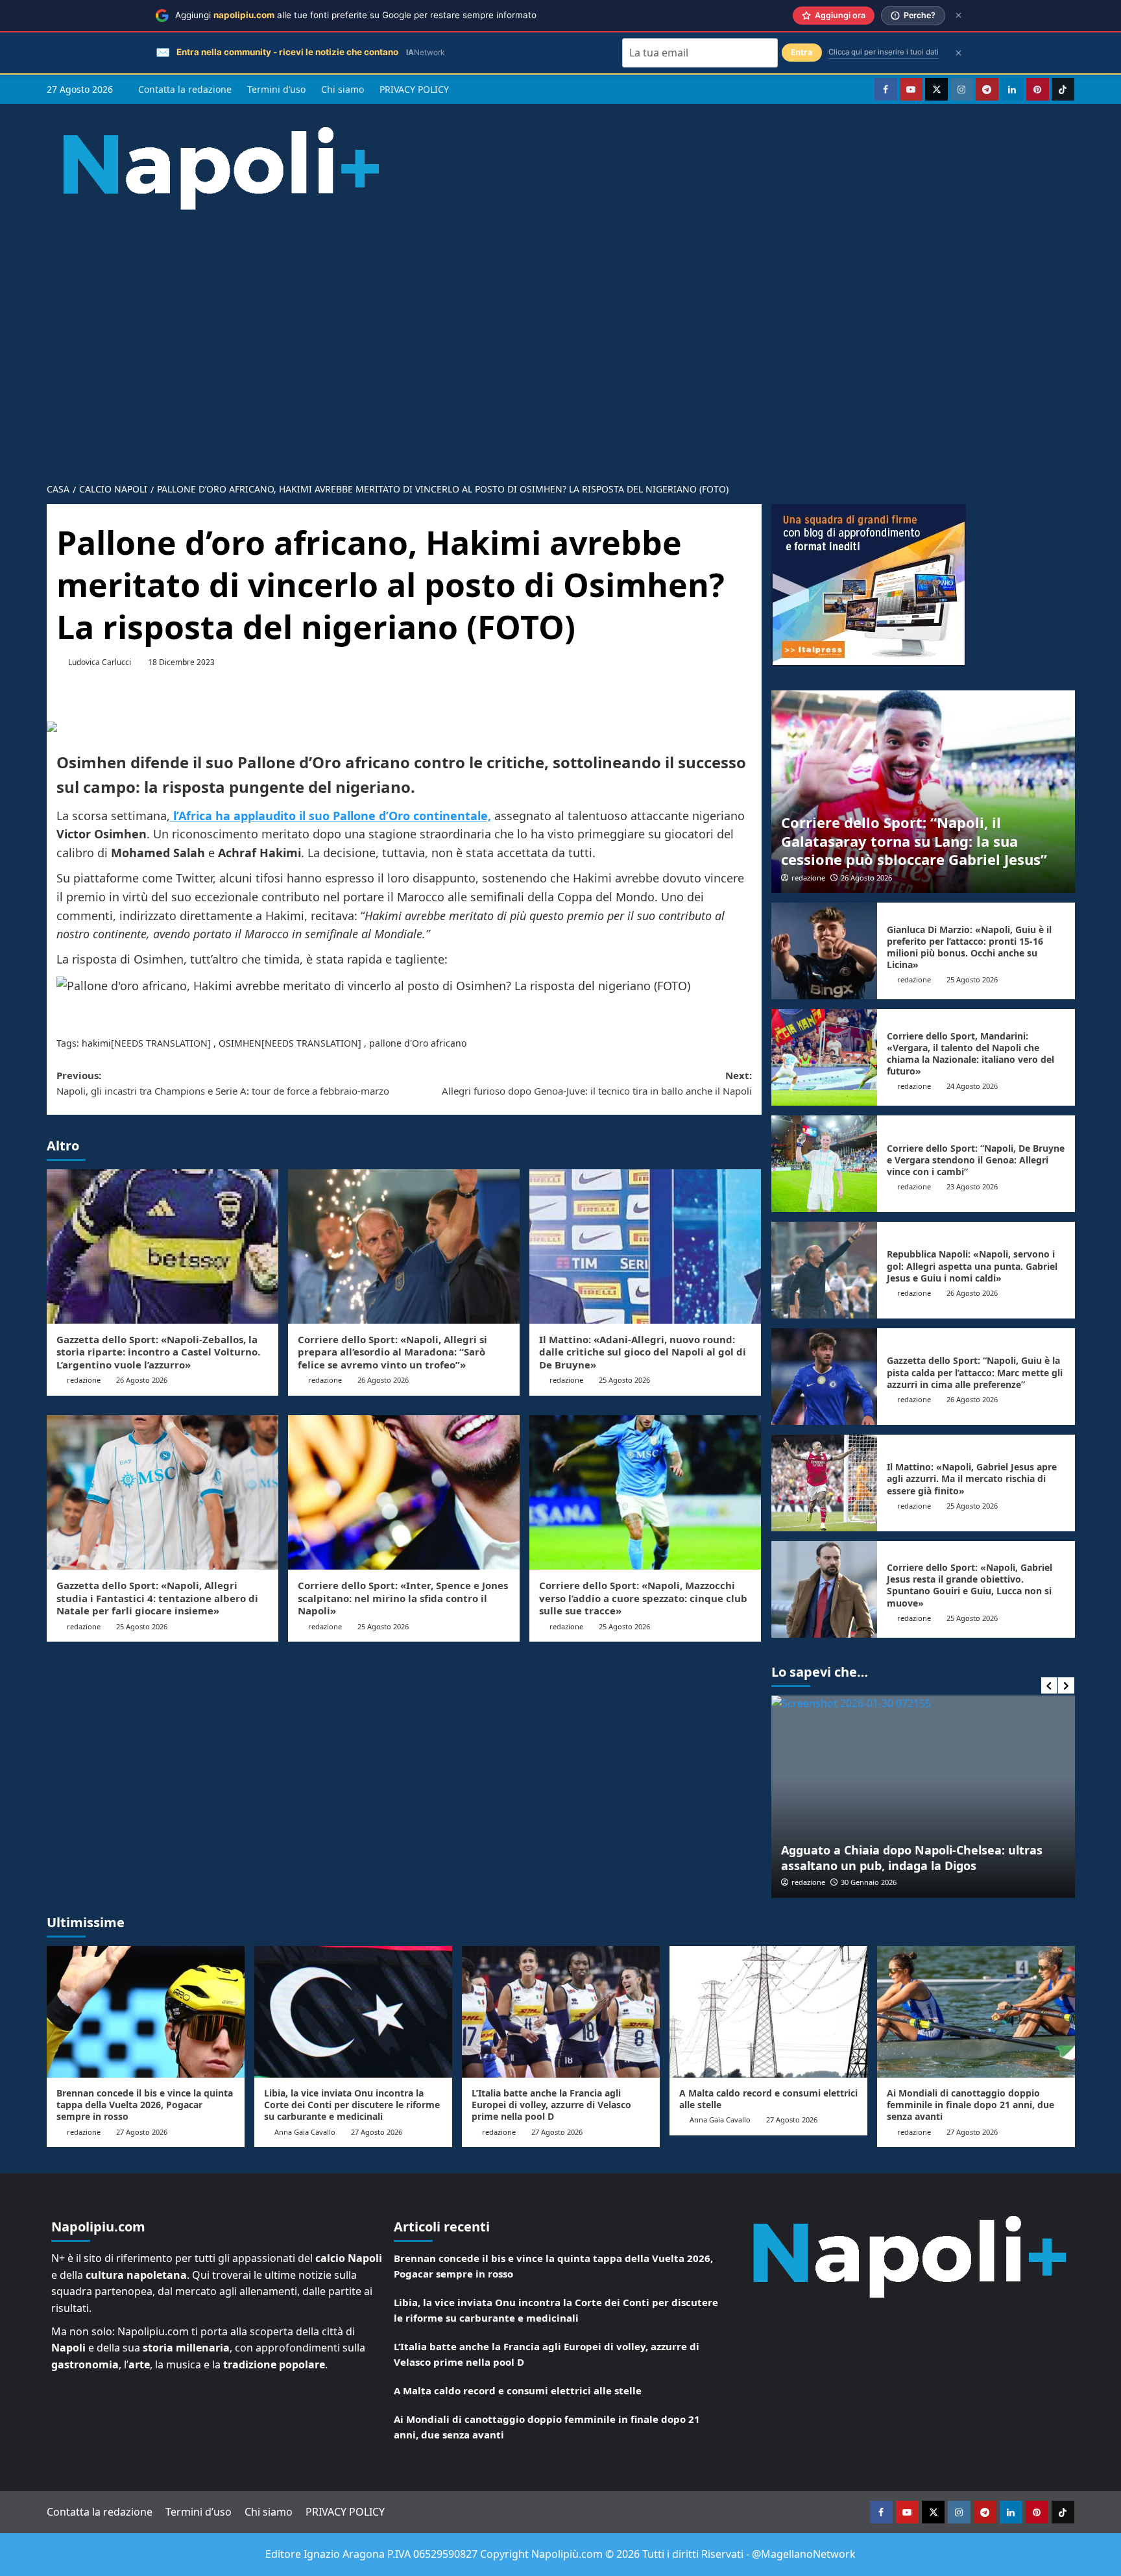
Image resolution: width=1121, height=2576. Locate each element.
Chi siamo (343, 89)
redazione (84, 1380)
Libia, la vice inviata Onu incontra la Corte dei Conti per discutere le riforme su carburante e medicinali (352, 2105)
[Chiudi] (958, 15)
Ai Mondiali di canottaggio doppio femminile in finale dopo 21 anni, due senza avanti (970, 2105)
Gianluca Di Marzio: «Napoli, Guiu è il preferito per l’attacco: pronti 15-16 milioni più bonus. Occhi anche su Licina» (969, 947)
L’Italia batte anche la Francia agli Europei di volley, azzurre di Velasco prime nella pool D (551, 2105)
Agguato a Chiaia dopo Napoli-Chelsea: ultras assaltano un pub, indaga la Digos (912, 1857)
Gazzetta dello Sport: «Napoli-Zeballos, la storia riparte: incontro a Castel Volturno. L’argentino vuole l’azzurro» (158, 1352)
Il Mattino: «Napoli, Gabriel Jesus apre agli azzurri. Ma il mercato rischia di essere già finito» (972, 1478)
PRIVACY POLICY (414, 89)
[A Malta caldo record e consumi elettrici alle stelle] (768, 2012)
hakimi (96, 1043)
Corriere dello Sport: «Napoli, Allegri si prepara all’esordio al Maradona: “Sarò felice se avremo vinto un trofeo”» (392, 1352)
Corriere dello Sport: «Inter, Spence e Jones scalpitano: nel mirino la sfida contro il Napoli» (403, 1598)
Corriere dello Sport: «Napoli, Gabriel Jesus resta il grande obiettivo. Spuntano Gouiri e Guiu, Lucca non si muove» (970, 1585)
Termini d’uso (276, 89)
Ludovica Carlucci (100, 662)
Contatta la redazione (185, 89)
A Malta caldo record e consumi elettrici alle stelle (768, 2099)
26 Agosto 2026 (142, 1380)
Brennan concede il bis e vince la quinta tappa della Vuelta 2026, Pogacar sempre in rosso (145, 2105)
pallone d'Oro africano (418, 1043)
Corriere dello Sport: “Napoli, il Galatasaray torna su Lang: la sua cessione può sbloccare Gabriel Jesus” (914, 841)
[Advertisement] (560, 336)
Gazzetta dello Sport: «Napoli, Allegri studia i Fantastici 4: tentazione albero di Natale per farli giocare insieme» (157, 1598)
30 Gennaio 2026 (869, 1882)
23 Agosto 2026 (972, 1186)
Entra (802, 52)
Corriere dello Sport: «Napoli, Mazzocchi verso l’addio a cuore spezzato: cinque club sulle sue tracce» (643, 1598)
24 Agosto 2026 (972, 1086)
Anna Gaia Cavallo (305, 2132)
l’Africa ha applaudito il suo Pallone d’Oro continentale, (331, 816)
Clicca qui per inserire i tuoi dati (884, 52)
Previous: (223, 1083)
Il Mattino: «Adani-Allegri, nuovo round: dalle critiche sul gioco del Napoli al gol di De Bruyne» (643, 1352)
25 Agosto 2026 (624, 1380)
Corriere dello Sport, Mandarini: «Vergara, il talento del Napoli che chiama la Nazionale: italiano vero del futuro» (970, 1054)
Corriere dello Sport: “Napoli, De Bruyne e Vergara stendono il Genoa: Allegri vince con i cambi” (976, 1160)
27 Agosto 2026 (142, 2132)
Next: (597, 1083)
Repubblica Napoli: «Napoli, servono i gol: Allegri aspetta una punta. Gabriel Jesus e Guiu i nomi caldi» (972, 1266)
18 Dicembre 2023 (181, 662)
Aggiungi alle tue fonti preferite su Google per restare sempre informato (356, 15)
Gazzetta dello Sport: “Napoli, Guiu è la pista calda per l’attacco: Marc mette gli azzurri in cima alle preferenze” (975, 1372)
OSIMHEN (240, 1043)
